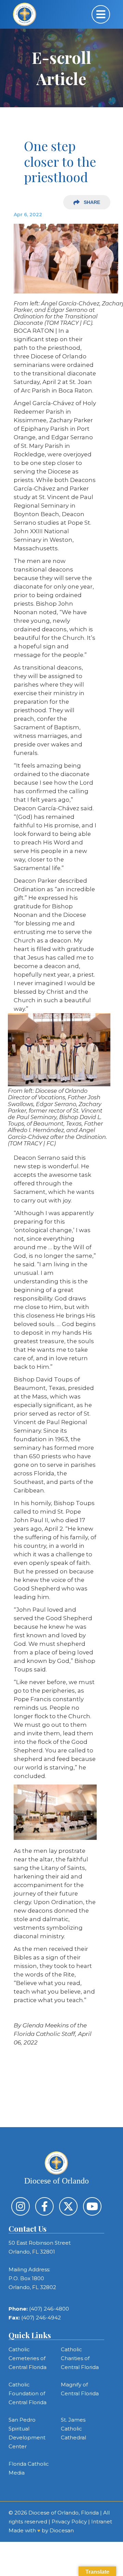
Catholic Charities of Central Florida (80, 2358)
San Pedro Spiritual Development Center (27, 2433)
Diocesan (62, 2530)
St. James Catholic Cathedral (73, 2429)
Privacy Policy (69, 2522)
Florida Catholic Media (29, 2468)
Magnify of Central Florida (80, 2389)
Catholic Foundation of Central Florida (28, 2393)
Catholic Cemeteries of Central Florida (28, 2358)
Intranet (102, 2522)
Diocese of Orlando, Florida (64, 2513)
